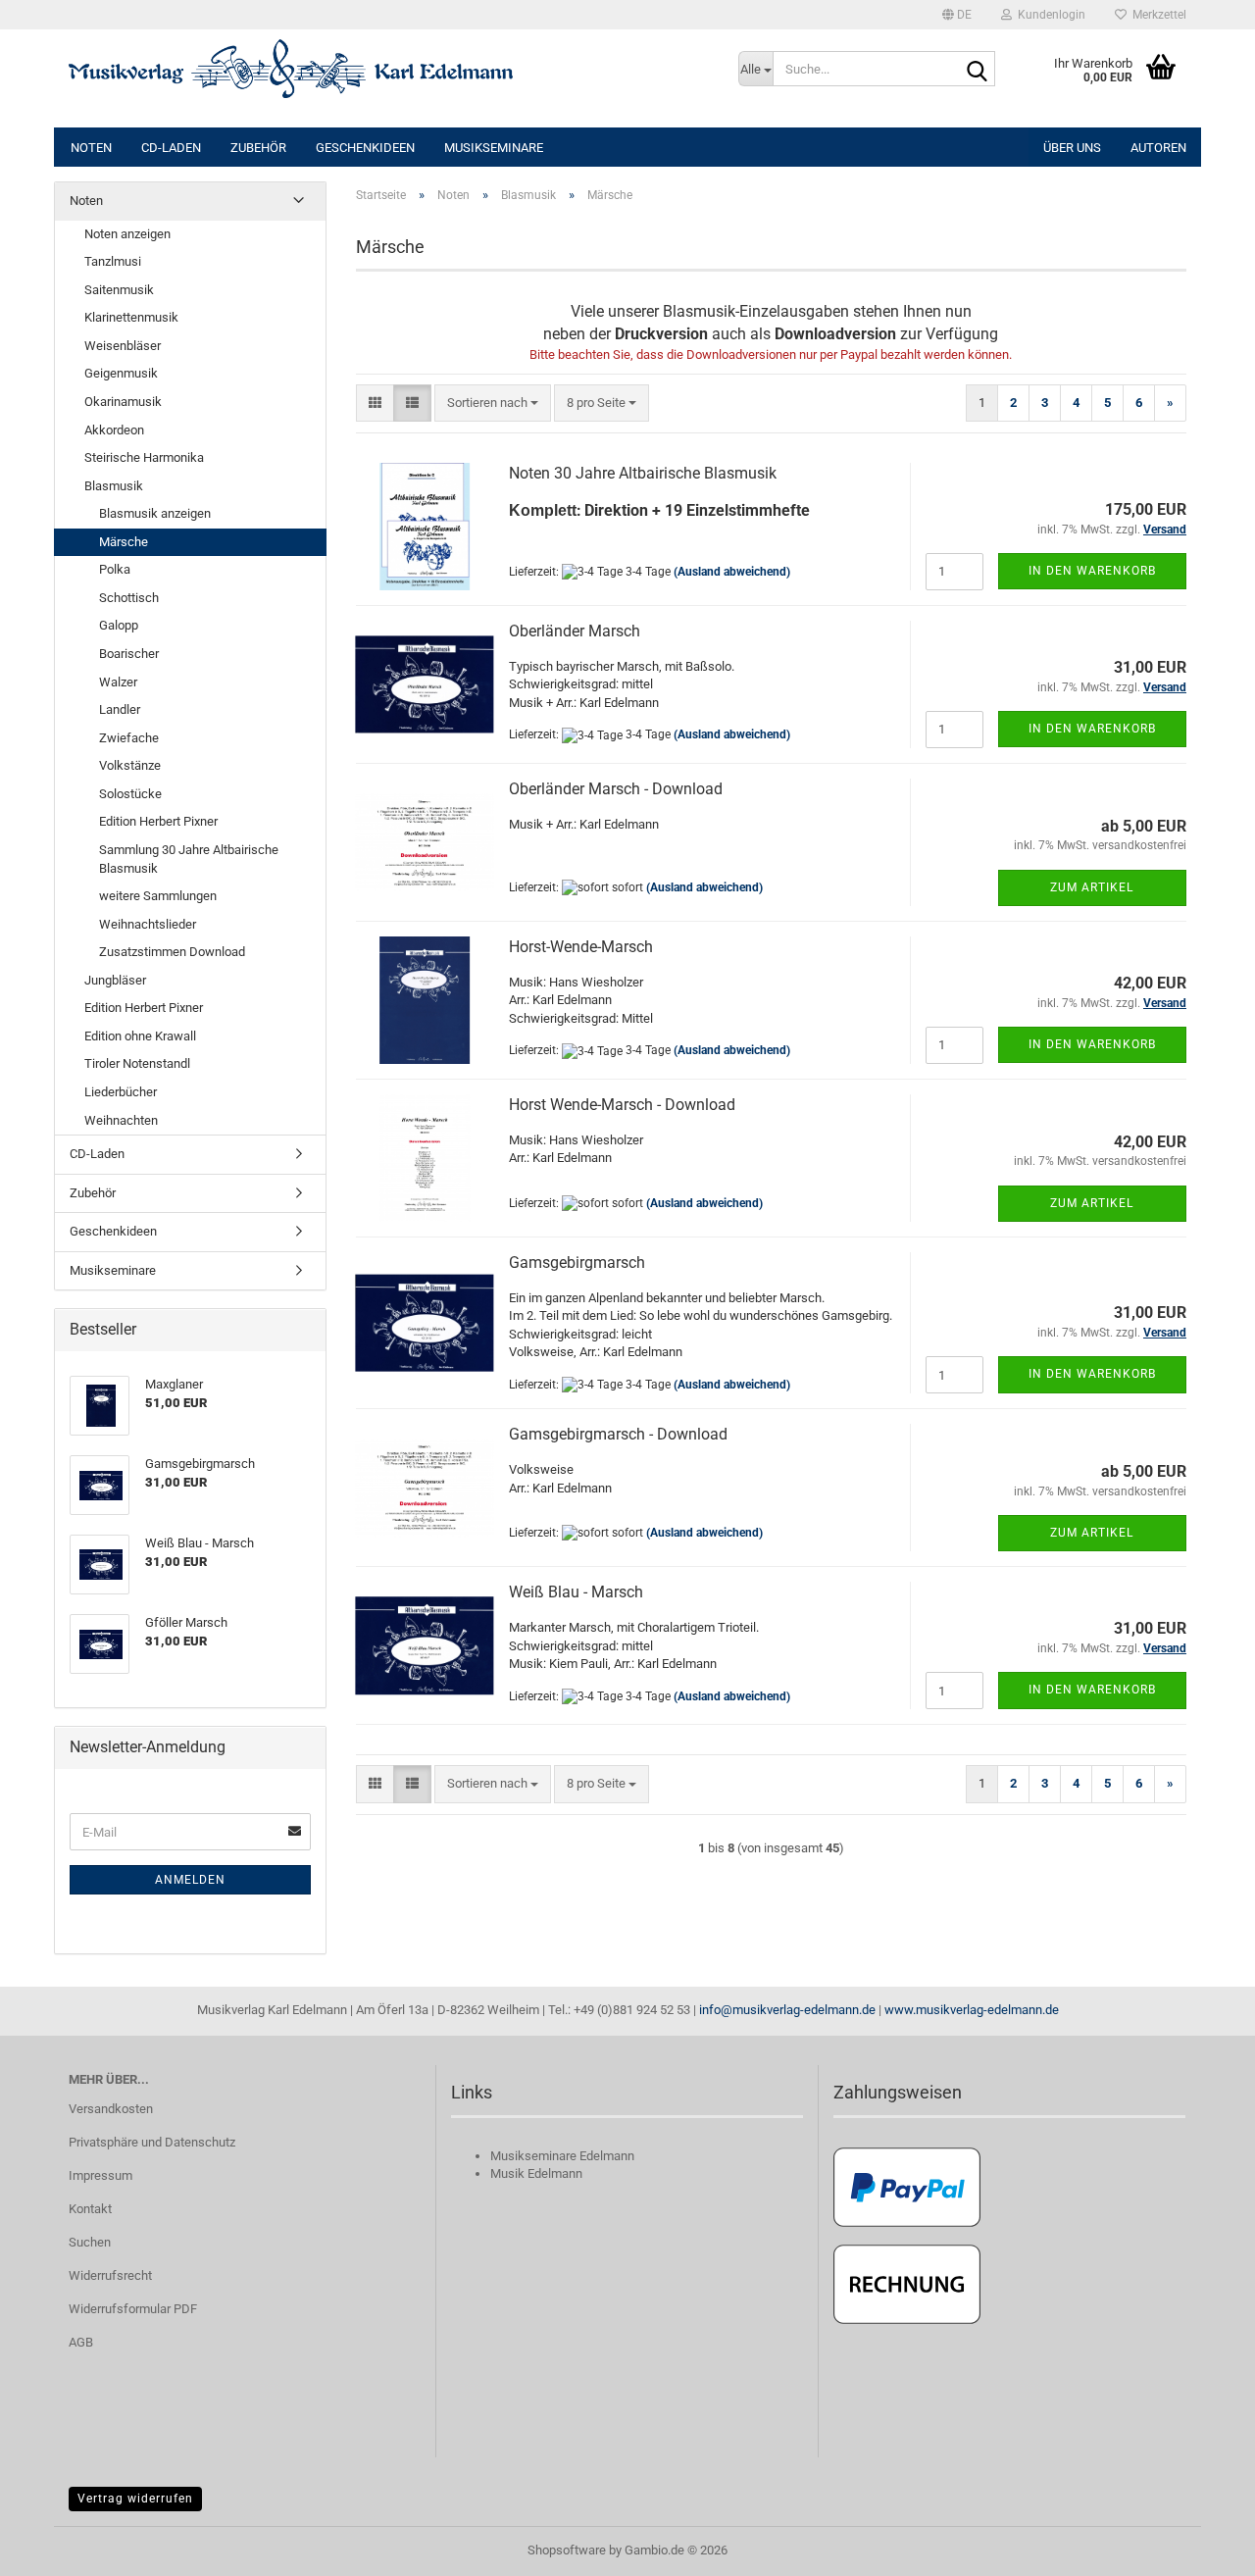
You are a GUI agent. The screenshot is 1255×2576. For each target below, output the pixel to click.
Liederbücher (121, 1092)
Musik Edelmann (536, 2173)
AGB (81, 2342)
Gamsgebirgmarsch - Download (618, 1434)
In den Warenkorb (1092, 571)
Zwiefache (129, 738)
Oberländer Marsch (575, 631)
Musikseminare (494, 148)
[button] (957, 15)
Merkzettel (1156, 15)
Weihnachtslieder (148, 924)
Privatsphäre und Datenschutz (152, 2142)
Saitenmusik (119, 290)
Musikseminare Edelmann (562, 2156)
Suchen (90, 2242)
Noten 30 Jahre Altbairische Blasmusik (643, 473)
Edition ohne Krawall (140, 1036)
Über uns (1072, 148)
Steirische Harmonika (144, 457)
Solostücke (130, 794)
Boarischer (129, 654)
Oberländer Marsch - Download (616, 789)
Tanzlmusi (113, 261)
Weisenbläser (123, 346)
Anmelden (190, 1880)
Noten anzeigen (127, 234)
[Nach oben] (1201, 2547)
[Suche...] (977, 70)
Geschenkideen (365, 148)
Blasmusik (114, 486)
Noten (91, 148)
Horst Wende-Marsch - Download (622, 1105)
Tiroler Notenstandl (137, 1063)
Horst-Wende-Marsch (581, 947)
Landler (120, 709)
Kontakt (90, 2209)
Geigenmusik (121, 373)
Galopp (119, 625)
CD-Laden (171, 148)
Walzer (118, 682)
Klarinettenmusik (131, 317)
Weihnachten (121, 1120)
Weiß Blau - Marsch (576, 1592)
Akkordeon (114, 430)
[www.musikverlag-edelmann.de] (389, 69)
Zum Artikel (1092, 887)
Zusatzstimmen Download (172, 952)
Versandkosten (111, 2109)
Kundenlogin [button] (1049, 15)
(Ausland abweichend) (732, 572)
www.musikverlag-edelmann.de (972, 2010)
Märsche (124, 542)
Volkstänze (130, 765)
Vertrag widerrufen (135, 2499)
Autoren (1158, 148)
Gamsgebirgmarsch (577, 1263)
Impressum (100, 2175)
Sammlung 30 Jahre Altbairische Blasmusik (189, 859)
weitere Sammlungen (158, 896)
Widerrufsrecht (110, 2275)
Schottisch (129, 598)
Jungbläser (115, 980)
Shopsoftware (567, 2550)
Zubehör (258, 148)
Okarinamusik (123, 402)
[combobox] (493, 404)
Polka (115, 569)
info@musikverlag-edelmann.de (787, 2010)
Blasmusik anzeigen (155, 513)
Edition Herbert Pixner (158, 821)
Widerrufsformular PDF (133, 2309)
